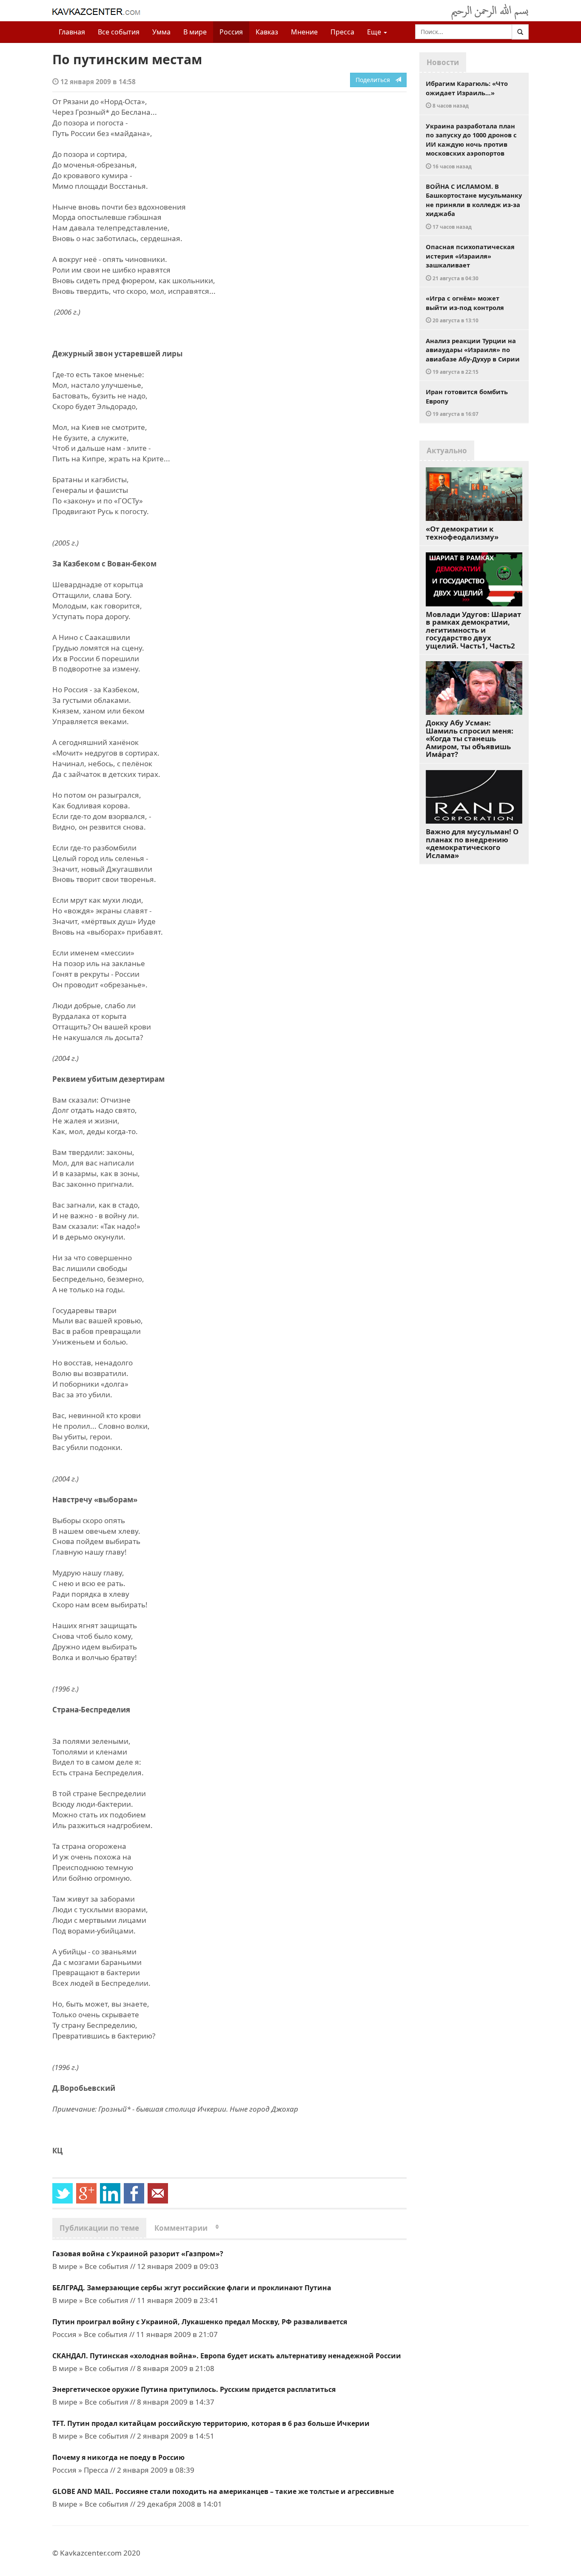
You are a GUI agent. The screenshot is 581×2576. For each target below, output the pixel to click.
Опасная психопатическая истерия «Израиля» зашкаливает (470, 262)
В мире (195, 32)
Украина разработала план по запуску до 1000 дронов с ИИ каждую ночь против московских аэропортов (471, 146)
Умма (161, 32)
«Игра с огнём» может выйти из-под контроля (465, 309)
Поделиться (375, 80)
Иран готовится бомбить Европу (467, 402)
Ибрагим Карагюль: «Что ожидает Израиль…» (467, 94)
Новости (443, 62)
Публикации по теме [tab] (99, 2228)
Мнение (304, 32)
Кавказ (267, 32)
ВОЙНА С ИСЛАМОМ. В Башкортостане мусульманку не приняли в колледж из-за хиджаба (474, 206)
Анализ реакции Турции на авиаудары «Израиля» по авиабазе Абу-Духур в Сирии (473, 356)
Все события (119, 32)
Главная (72, 32)
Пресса (342, 32)
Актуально (447, 451)
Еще (375, 32)
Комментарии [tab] (187, 2228)
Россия (231, 32)
